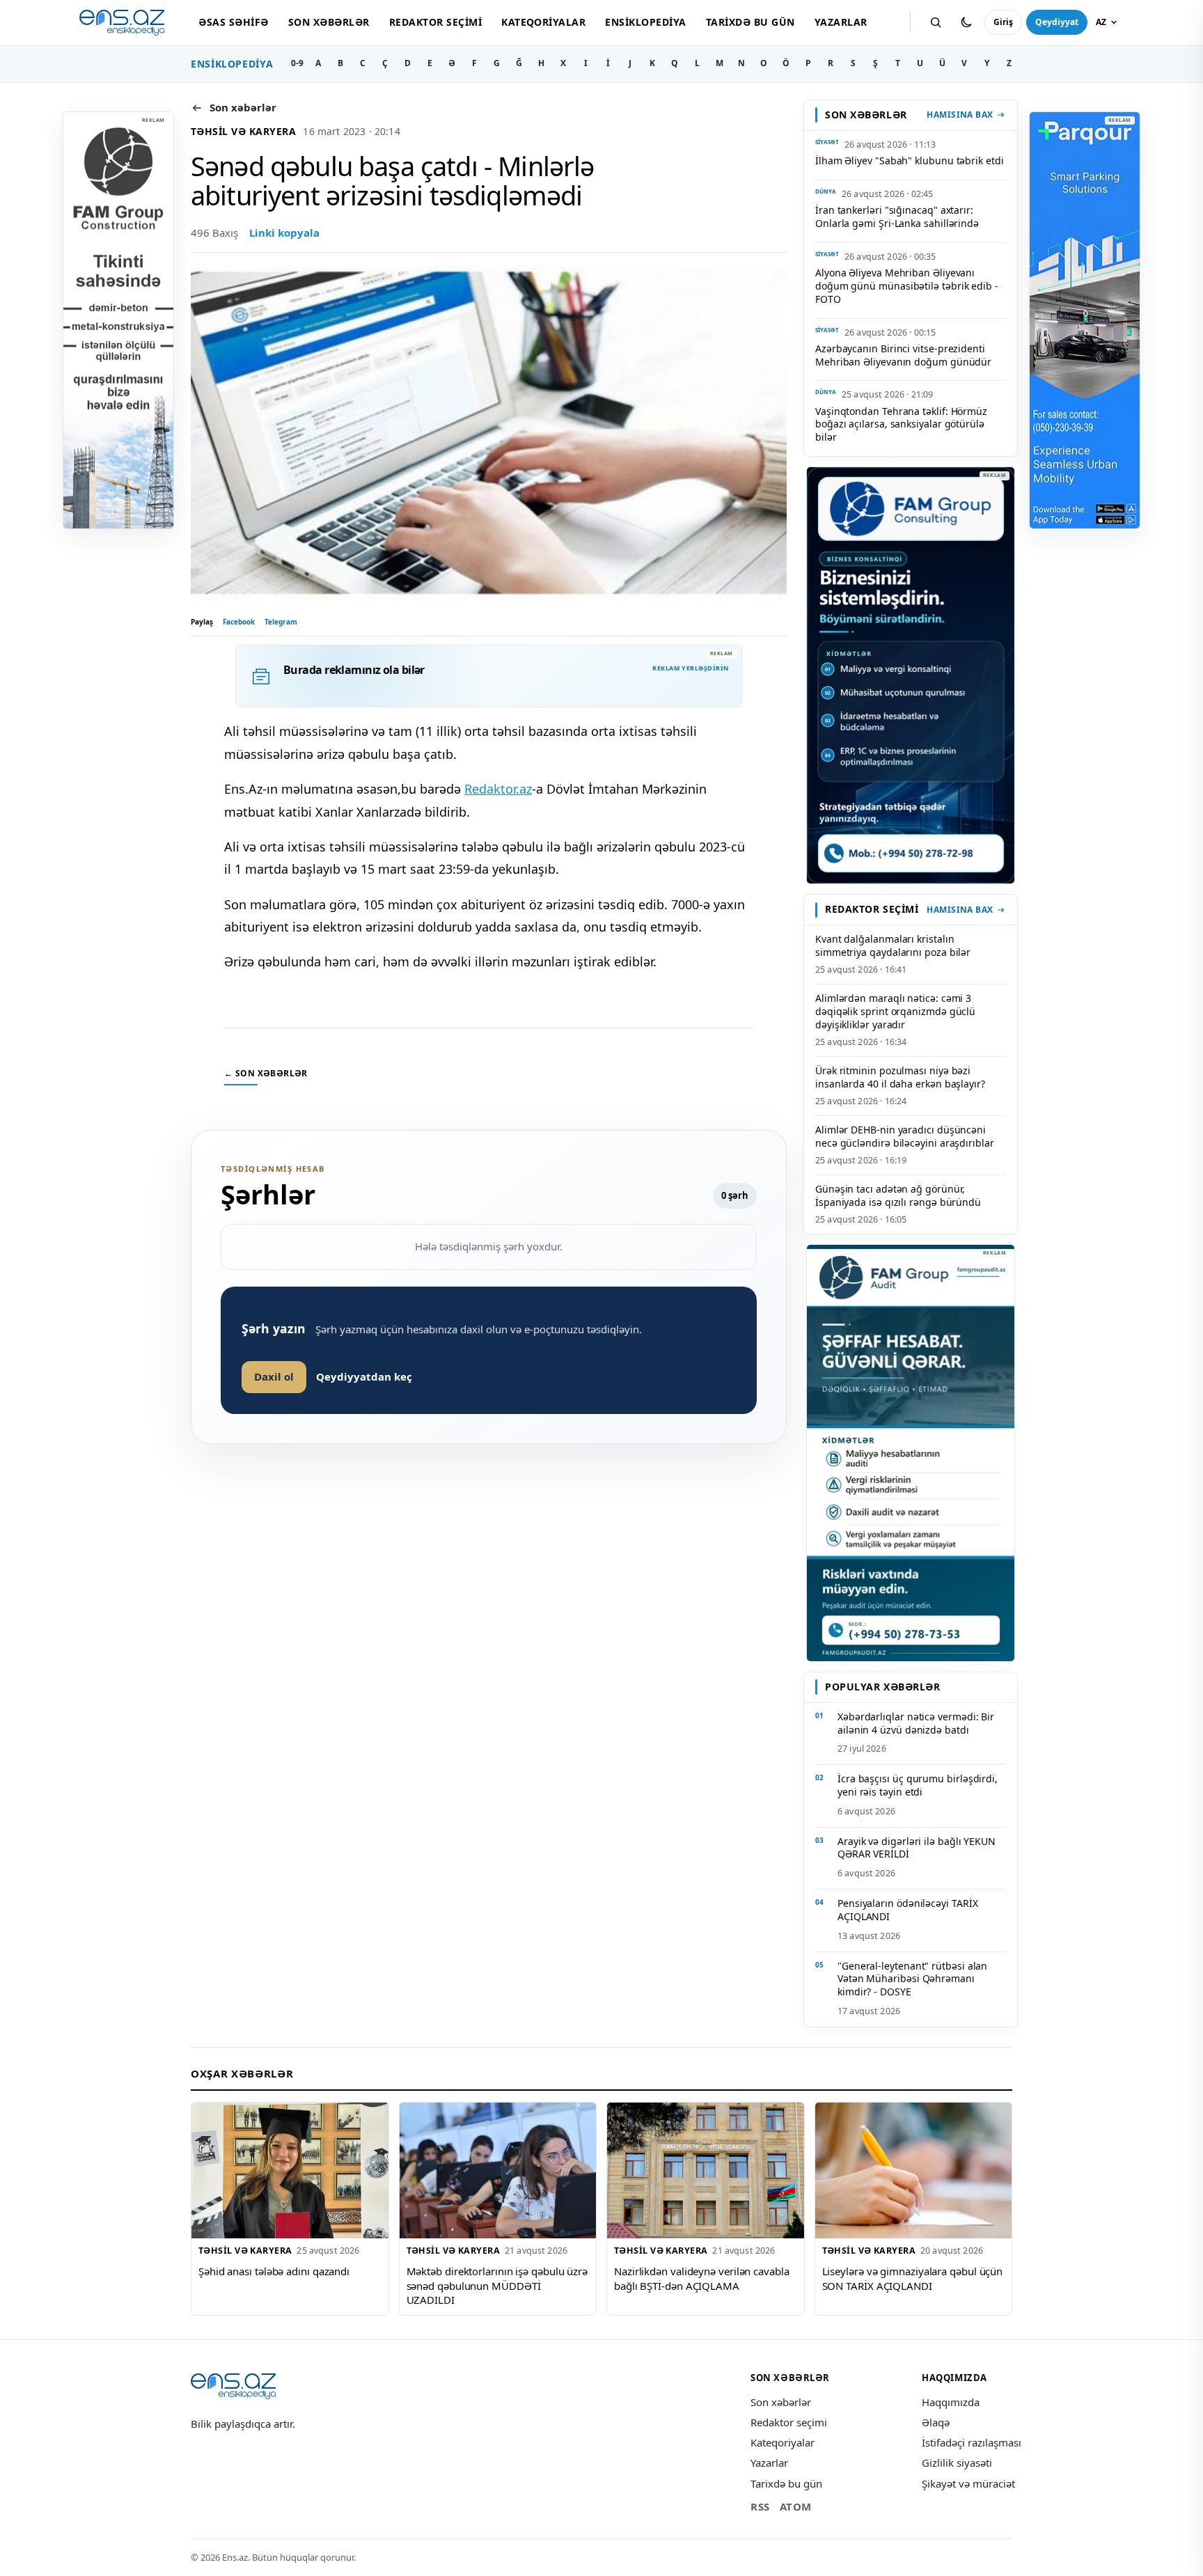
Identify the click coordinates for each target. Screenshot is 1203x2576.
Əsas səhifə (233, 22)
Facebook (239, 622)
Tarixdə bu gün (750, 22)
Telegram (281, 622)
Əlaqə (936, 2422)
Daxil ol (274, 1376)
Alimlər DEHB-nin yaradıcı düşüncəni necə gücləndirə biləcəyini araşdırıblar (905, 1136)
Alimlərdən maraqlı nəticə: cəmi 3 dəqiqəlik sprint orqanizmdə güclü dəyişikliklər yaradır (895, 1011)
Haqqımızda (951, 2402)
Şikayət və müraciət (968, 2483)
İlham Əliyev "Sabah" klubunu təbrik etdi (910, 160)
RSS (760, 2506)
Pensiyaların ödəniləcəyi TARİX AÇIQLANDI (907, 1910)
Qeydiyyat (1057, 22)
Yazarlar (841, 22)
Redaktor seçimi (435, 22)
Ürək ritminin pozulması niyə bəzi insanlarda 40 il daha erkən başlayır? (900, 1077)
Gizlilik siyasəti (957, 2463)
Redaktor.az (498, 789)
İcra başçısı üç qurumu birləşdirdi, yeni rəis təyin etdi (918, 1785)
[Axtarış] (936, 22)
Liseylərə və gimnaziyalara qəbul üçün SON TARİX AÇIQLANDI (913, 2278)
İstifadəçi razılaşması (972, 2442)
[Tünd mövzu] (966, 22)
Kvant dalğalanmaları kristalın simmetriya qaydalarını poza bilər (893, 945)
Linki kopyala (284, 233)
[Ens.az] (122, 23)
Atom (796, 2506)
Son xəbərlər (329, 22)
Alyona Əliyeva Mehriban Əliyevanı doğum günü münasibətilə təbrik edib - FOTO (907, 286)
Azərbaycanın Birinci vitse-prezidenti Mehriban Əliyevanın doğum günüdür (903, 355)
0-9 (297, 63)
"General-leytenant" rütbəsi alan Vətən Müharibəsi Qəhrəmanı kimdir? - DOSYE (912, 1979)
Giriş (1003, 22)
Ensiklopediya (645, 22)
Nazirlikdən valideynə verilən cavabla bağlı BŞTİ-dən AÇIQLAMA (702, 2278)
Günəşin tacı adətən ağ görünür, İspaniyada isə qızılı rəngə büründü (898, 1195)
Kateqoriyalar (543, 22)
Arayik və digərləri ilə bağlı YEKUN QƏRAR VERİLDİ (917, 1848)
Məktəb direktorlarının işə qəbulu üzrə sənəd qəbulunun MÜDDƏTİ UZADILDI (497, 2285)
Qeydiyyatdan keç (364, 1376)
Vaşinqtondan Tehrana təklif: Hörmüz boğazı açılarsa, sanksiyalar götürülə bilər (901, 424)
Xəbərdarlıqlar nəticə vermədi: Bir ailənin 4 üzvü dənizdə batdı (916, 1723)
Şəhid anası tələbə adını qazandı (274, 2271)
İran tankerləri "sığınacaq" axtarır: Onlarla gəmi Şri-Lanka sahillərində (897, 217)
